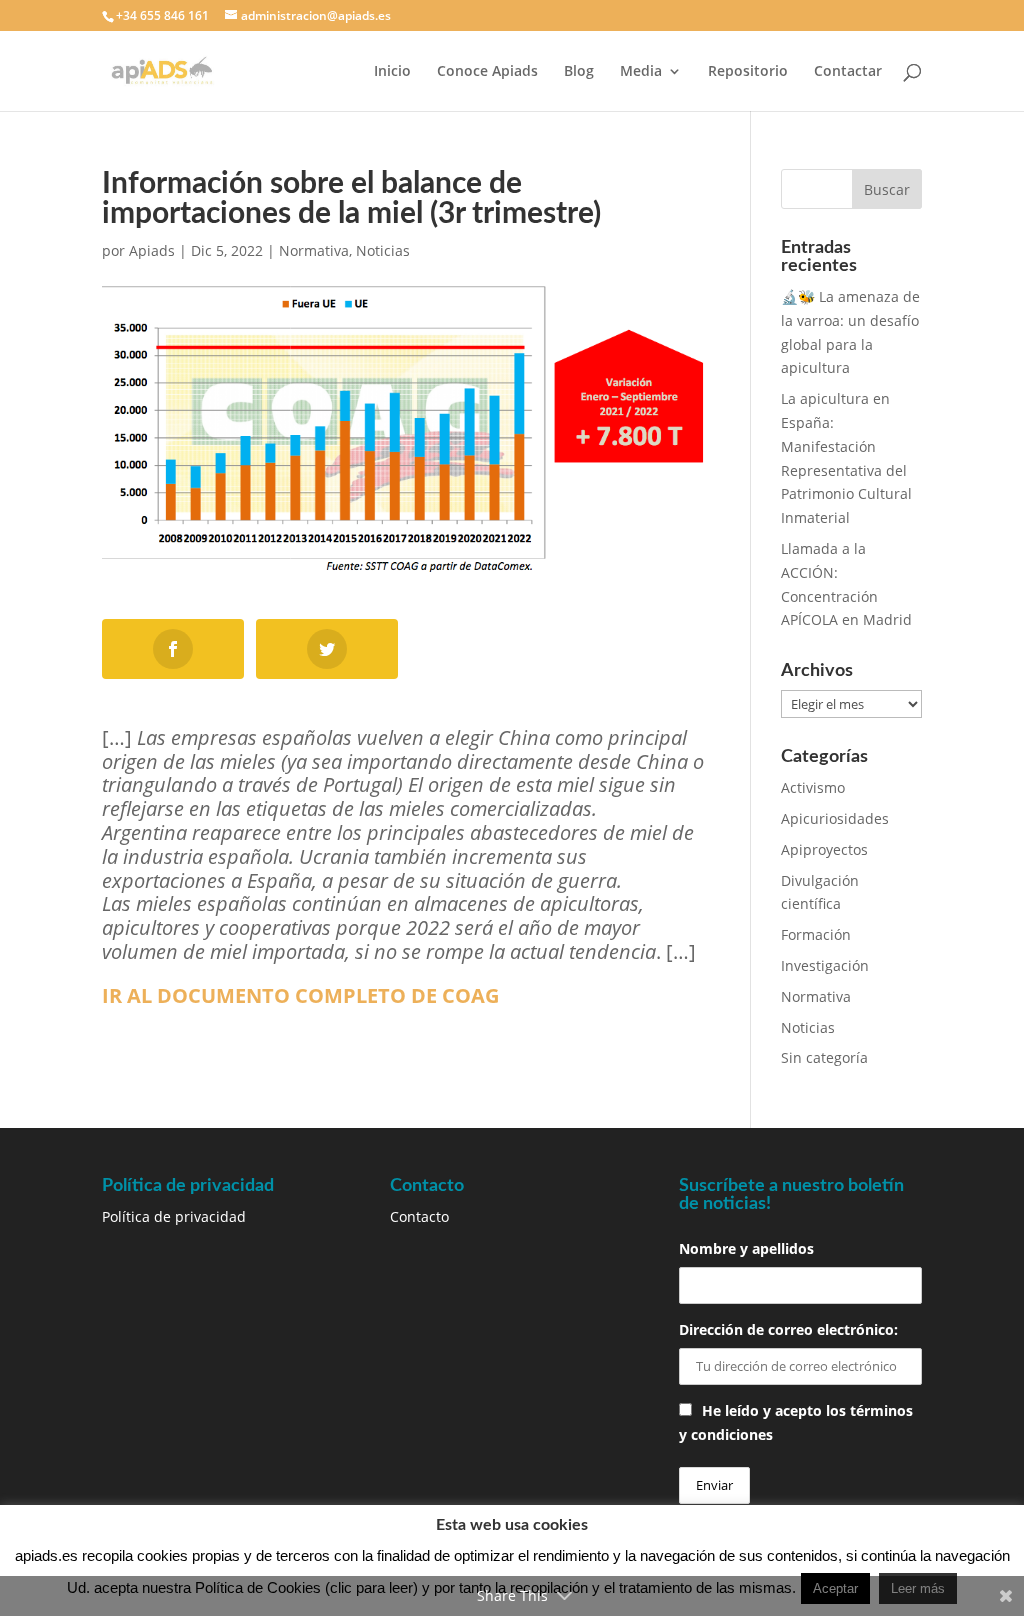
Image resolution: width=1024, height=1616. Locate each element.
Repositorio (748, 72)
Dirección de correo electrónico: (788, 1329)
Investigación (825, 965)
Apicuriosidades (835, 818)
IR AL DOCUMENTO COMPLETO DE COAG (300, 995)
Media (641, 72)
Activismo (813, 787)
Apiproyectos (824, 849)
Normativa (314, 250)
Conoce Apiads (487, 72)
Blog (579, 72)
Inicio (392, 72)
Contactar (848, 72)
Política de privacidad (174, 1216)
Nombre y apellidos (746, 1248)
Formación (816, 934)
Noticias (383, 250)
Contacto (419, 1216)
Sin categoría (824, 1057)
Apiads (152, 250)
